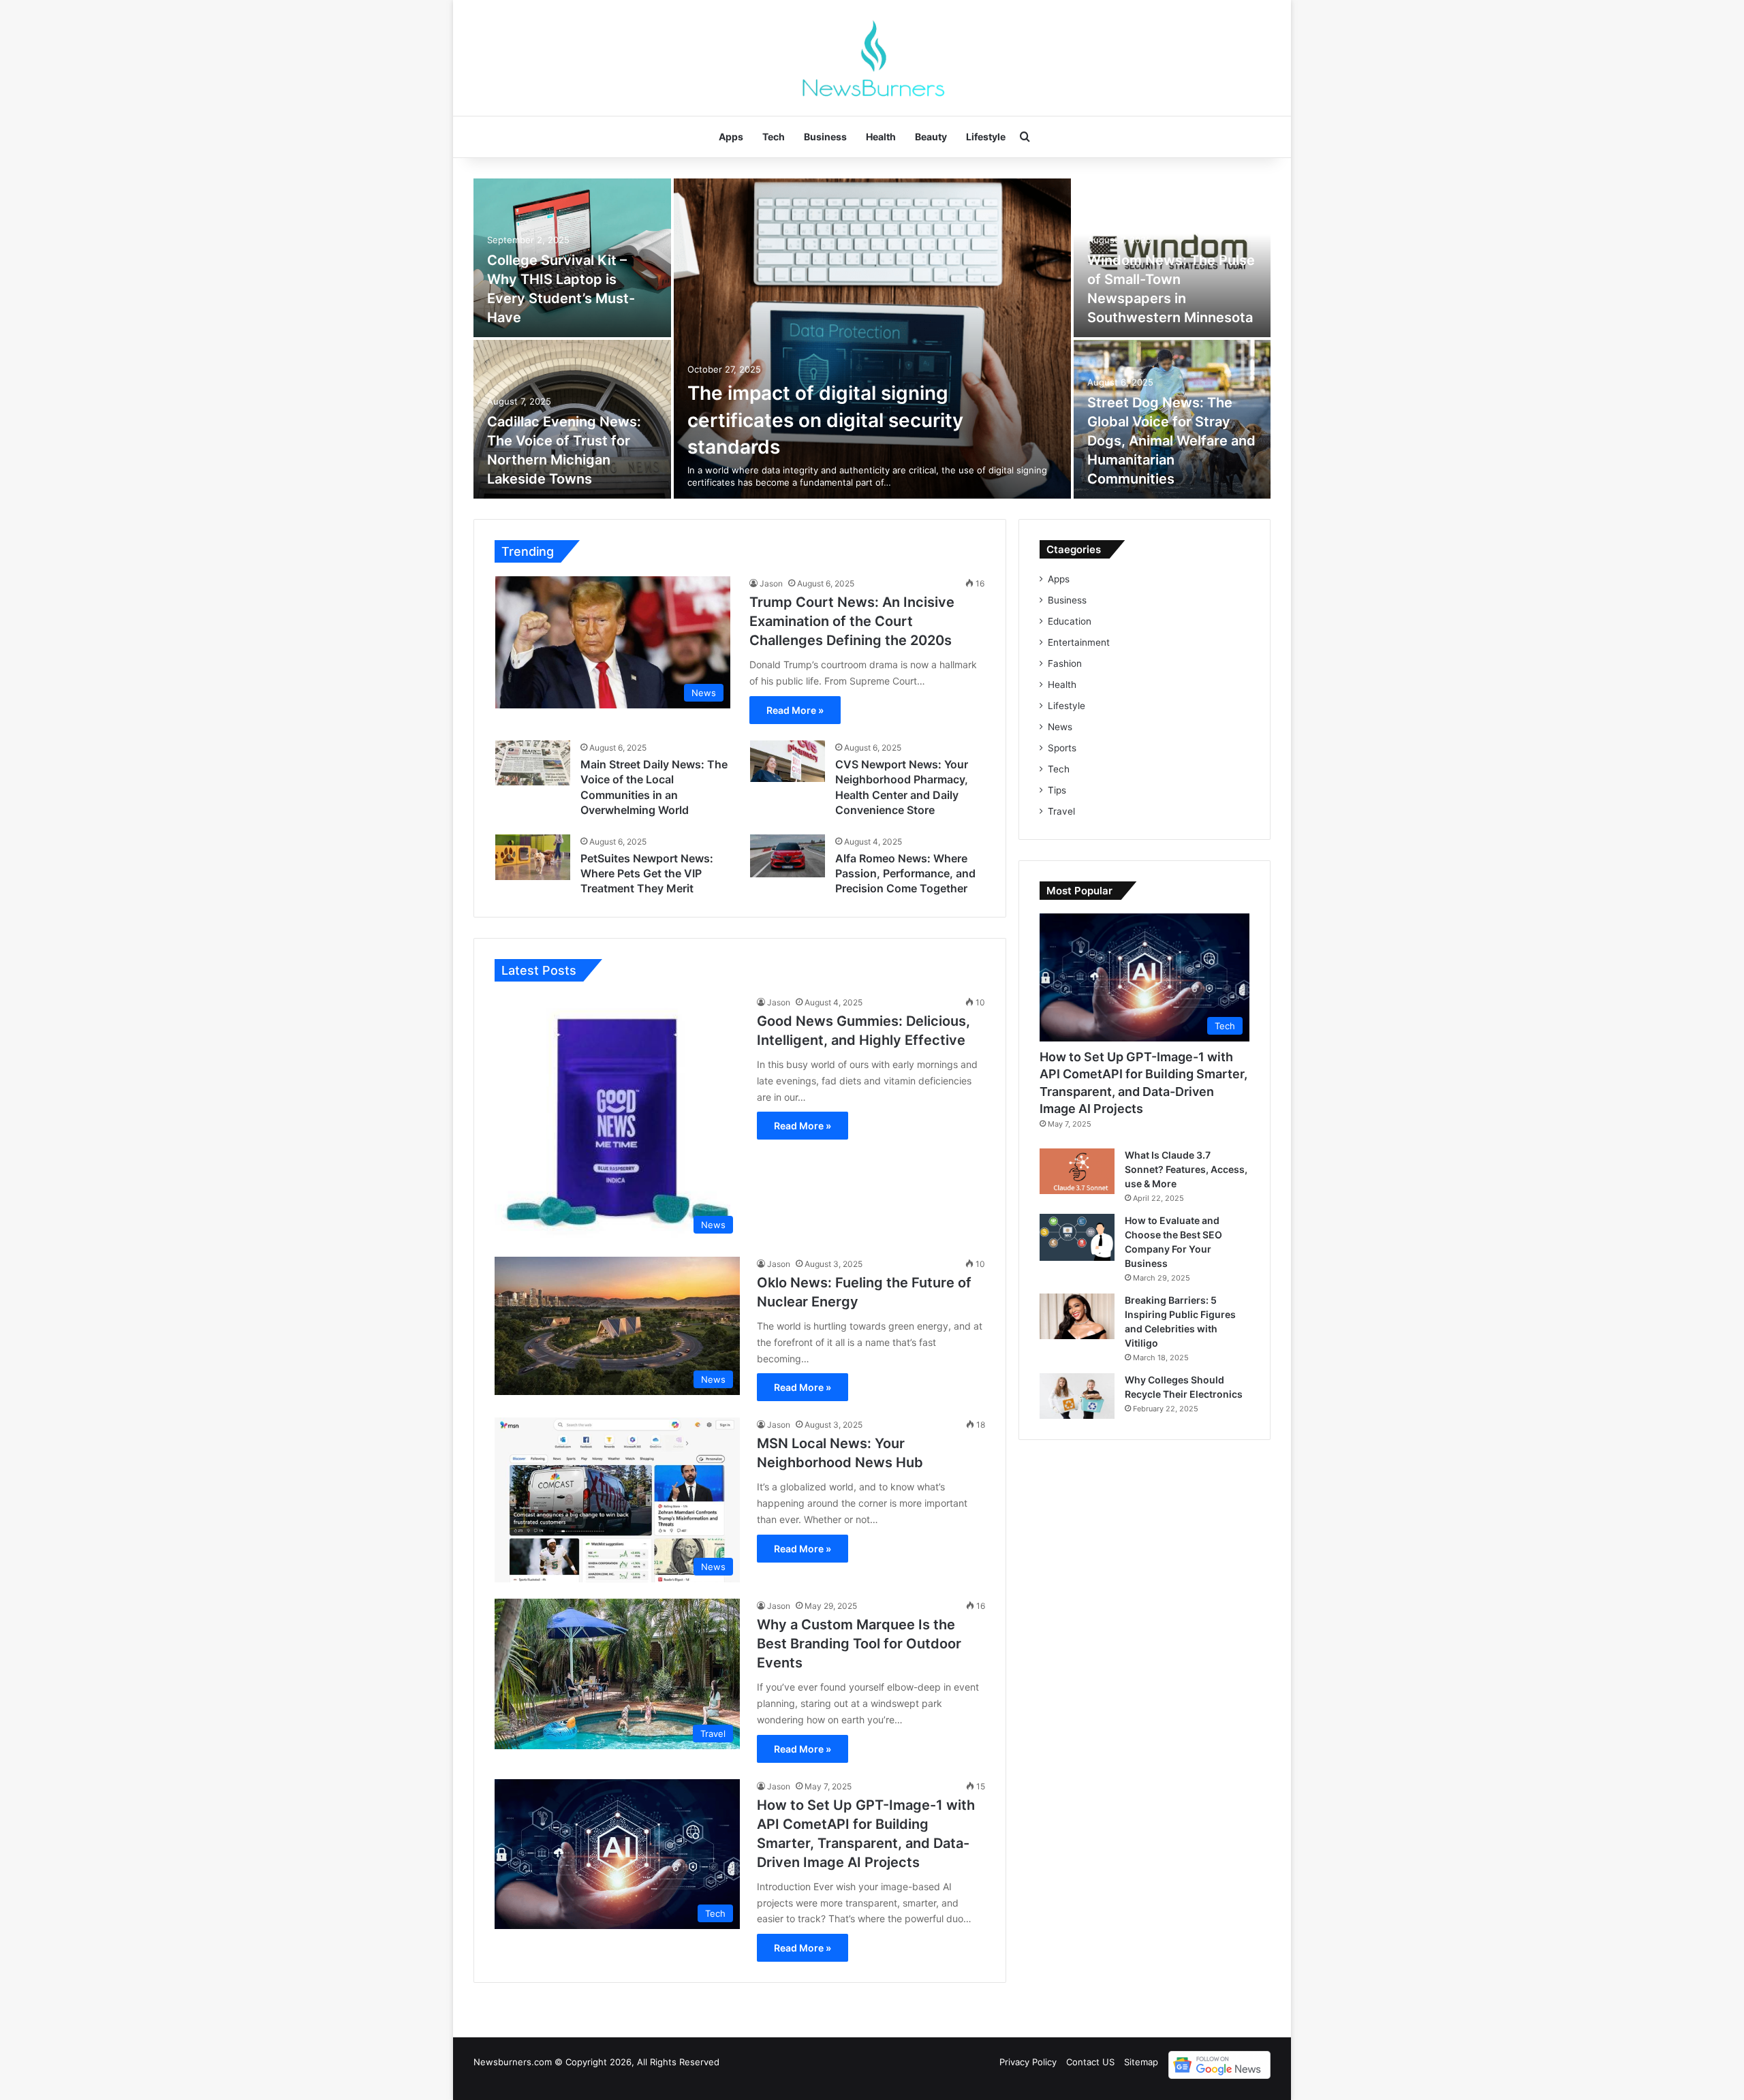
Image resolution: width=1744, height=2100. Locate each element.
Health (881, 137)
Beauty (931, 137)
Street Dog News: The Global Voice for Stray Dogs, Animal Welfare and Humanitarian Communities (1171, 441)
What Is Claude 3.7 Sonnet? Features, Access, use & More (1186, 1169)
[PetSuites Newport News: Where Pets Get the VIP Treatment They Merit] (533, 857)
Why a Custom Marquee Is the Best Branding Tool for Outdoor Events (859, 1644)
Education (1070, 621)
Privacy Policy (1028, 2062)
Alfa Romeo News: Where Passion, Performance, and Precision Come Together (905, 874)
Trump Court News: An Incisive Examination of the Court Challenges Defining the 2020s (852, 621)
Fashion (1065, 663)
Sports (1062, 748)
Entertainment (1079, 642)
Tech (774, 137)
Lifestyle (986, 137)
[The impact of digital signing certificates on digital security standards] (872, 339)
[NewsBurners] (872, 58)
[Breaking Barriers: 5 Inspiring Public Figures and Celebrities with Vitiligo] (1077, 1316)
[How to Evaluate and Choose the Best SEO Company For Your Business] (1077, 1237)
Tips (1057, 790)
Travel (1061, 811)
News (1060, 727)
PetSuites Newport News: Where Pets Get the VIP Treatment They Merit (647, 874)
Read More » (795, 710)
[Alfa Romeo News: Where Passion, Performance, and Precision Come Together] (788, 856)
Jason (771, 583)
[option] (872, 339)
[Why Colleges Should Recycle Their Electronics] (1077, 1396)
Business (825, 137)
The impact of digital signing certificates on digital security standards (825, 420)
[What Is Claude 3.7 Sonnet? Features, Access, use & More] (1077, 1171)
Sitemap (1141, 2062)
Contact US (1090, 2062)
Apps (731, 137)
